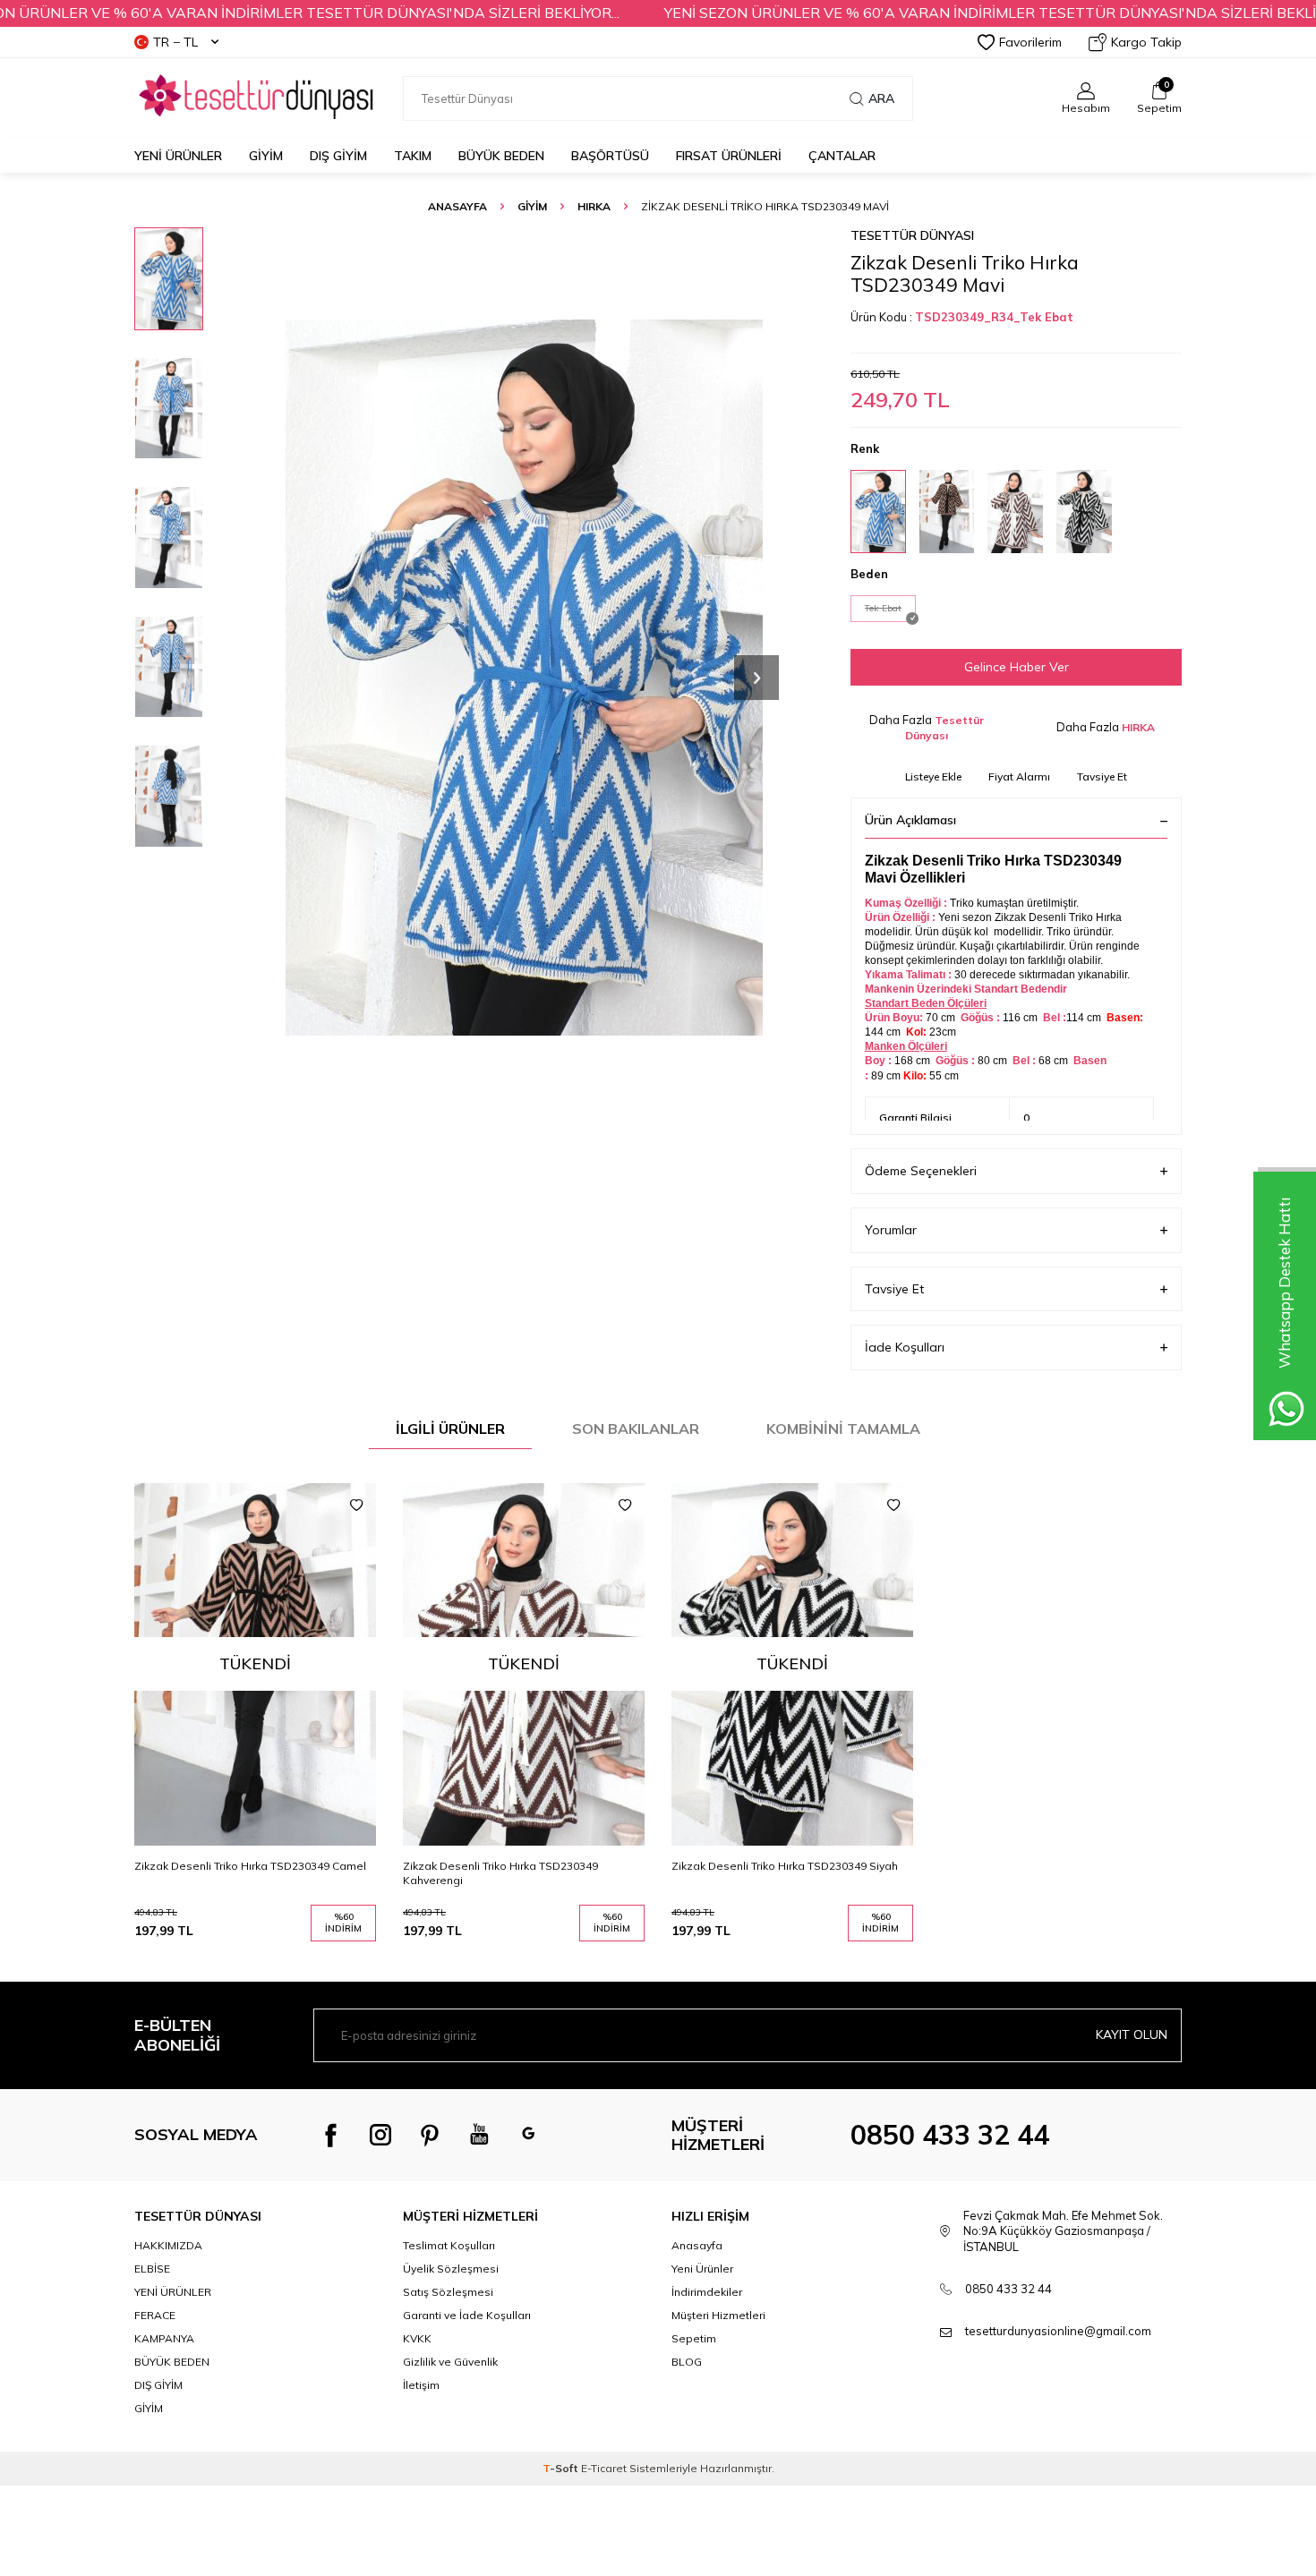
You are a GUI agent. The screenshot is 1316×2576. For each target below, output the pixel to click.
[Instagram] (380, 2135)
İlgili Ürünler (450, 1429)
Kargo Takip (1146, 42)
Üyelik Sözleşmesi (451, 2269)
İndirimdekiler (707, 2292)
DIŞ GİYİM (338, 156)
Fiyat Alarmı (1019, 776)
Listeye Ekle (933, 776)
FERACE (155, 2315)
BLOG (687, 2362)
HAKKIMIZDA (168, 2245)
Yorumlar (891, 1230)
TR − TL (175, 42)
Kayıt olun (1132, 2034)
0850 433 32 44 (950, 2135)
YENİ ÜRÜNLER (173, 2292)
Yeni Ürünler (178, 156)
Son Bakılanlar (636, 1429)
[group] (524, 677)
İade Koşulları (905, 1347)
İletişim (421, 2385)
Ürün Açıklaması (910, 820)
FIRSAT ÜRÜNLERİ (729, 156)
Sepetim (694, 2338)
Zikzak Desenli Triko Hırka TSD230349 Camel (250, 1866)
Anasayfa (457, 206)
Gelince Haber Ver (1017, 667)
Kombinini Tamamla (843, 1429)
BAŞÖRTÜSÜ (610, 156)
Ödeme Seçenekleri (921, 1171)
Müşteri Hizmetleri (718, 2315)
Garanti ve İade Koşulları (467, 2315)
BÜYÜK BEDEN (501, 156)
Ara (881, 98)
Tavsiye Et (1102, 776)
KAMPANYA (164, 2338)
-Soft (562, 2468)
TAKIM (413, 156)
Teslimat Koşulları (449, 2245)
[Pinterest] (430, 2135)
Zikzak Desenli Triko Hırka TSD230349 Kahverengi (500, 1873)
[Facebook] (331, 2135)
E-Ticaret (604, 2468)
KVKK (417, 2338)
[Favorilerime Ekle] (356, 1506)
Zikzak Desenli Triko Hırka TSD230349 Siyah (785, 1866)
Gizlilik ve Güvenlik (450, 2362)
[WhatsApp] (528, 2135)
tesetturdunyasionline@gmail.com (1058, 2331)
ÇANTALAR (842, 156)
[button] (756, 678)
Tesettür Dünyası (912, 235)
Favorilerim (1030, 42)
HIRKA (594, 206)
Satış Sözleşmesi (448, 2292)
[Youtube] (479, 2135)
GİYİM (266, 156)
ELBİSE (152, 2269)
